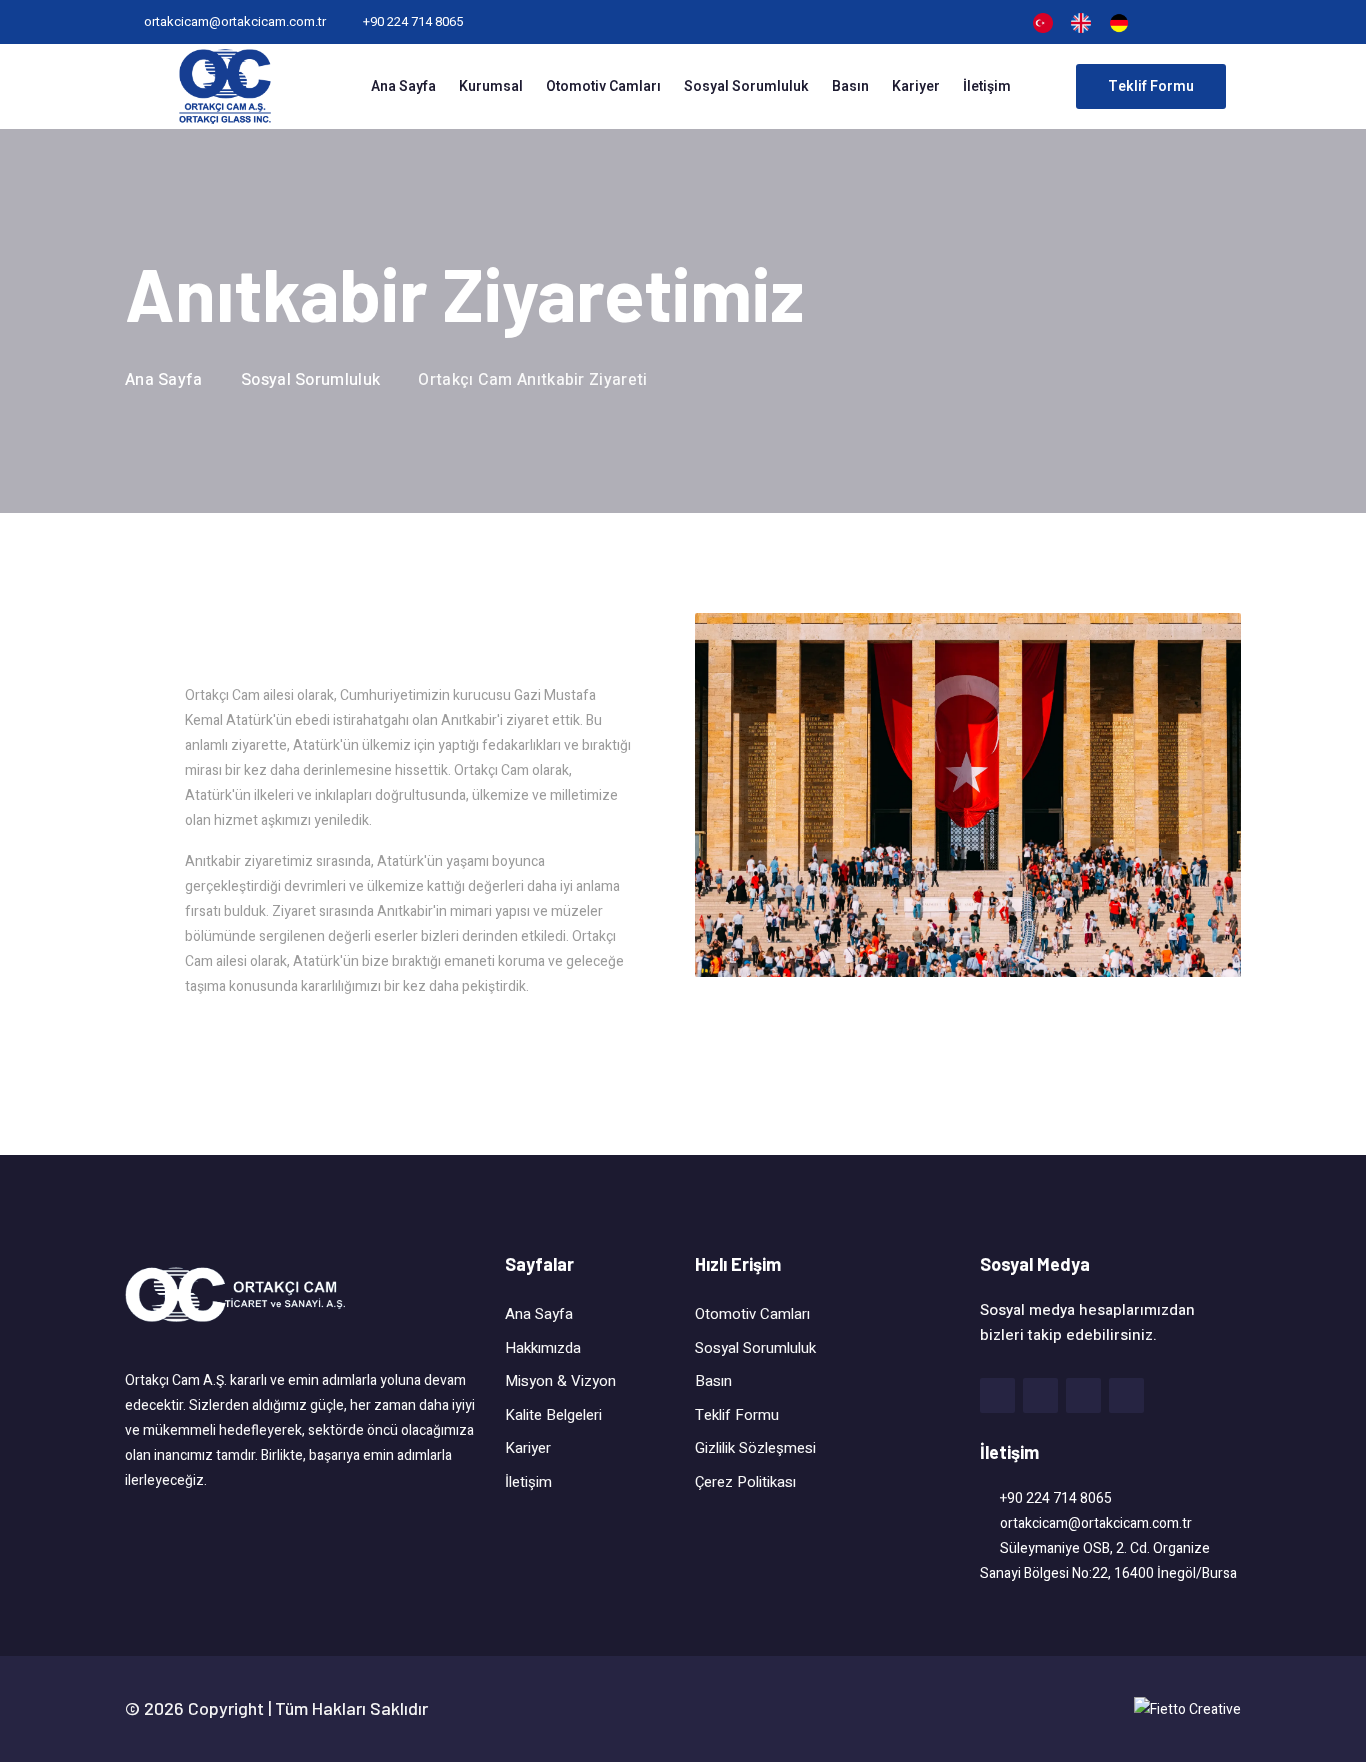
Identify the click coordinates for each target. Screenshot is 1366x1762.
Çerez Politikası (745, 1482)
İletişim (987, 86)
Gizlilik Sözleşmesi (755, 1448)
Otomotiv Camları (603, 86)
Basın (850, 86)
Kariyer (916, 86)
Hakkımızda (543, 1348)
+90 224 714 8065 (413, 21)
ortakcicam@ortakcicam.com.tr (235, 21)
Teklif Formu (737, 1415)
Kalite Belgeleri (553, 1415)
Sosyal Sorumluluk (746, 86)
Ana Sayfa (403, 86)
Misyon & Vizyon (560, 1381)
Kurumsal (491, 86)
